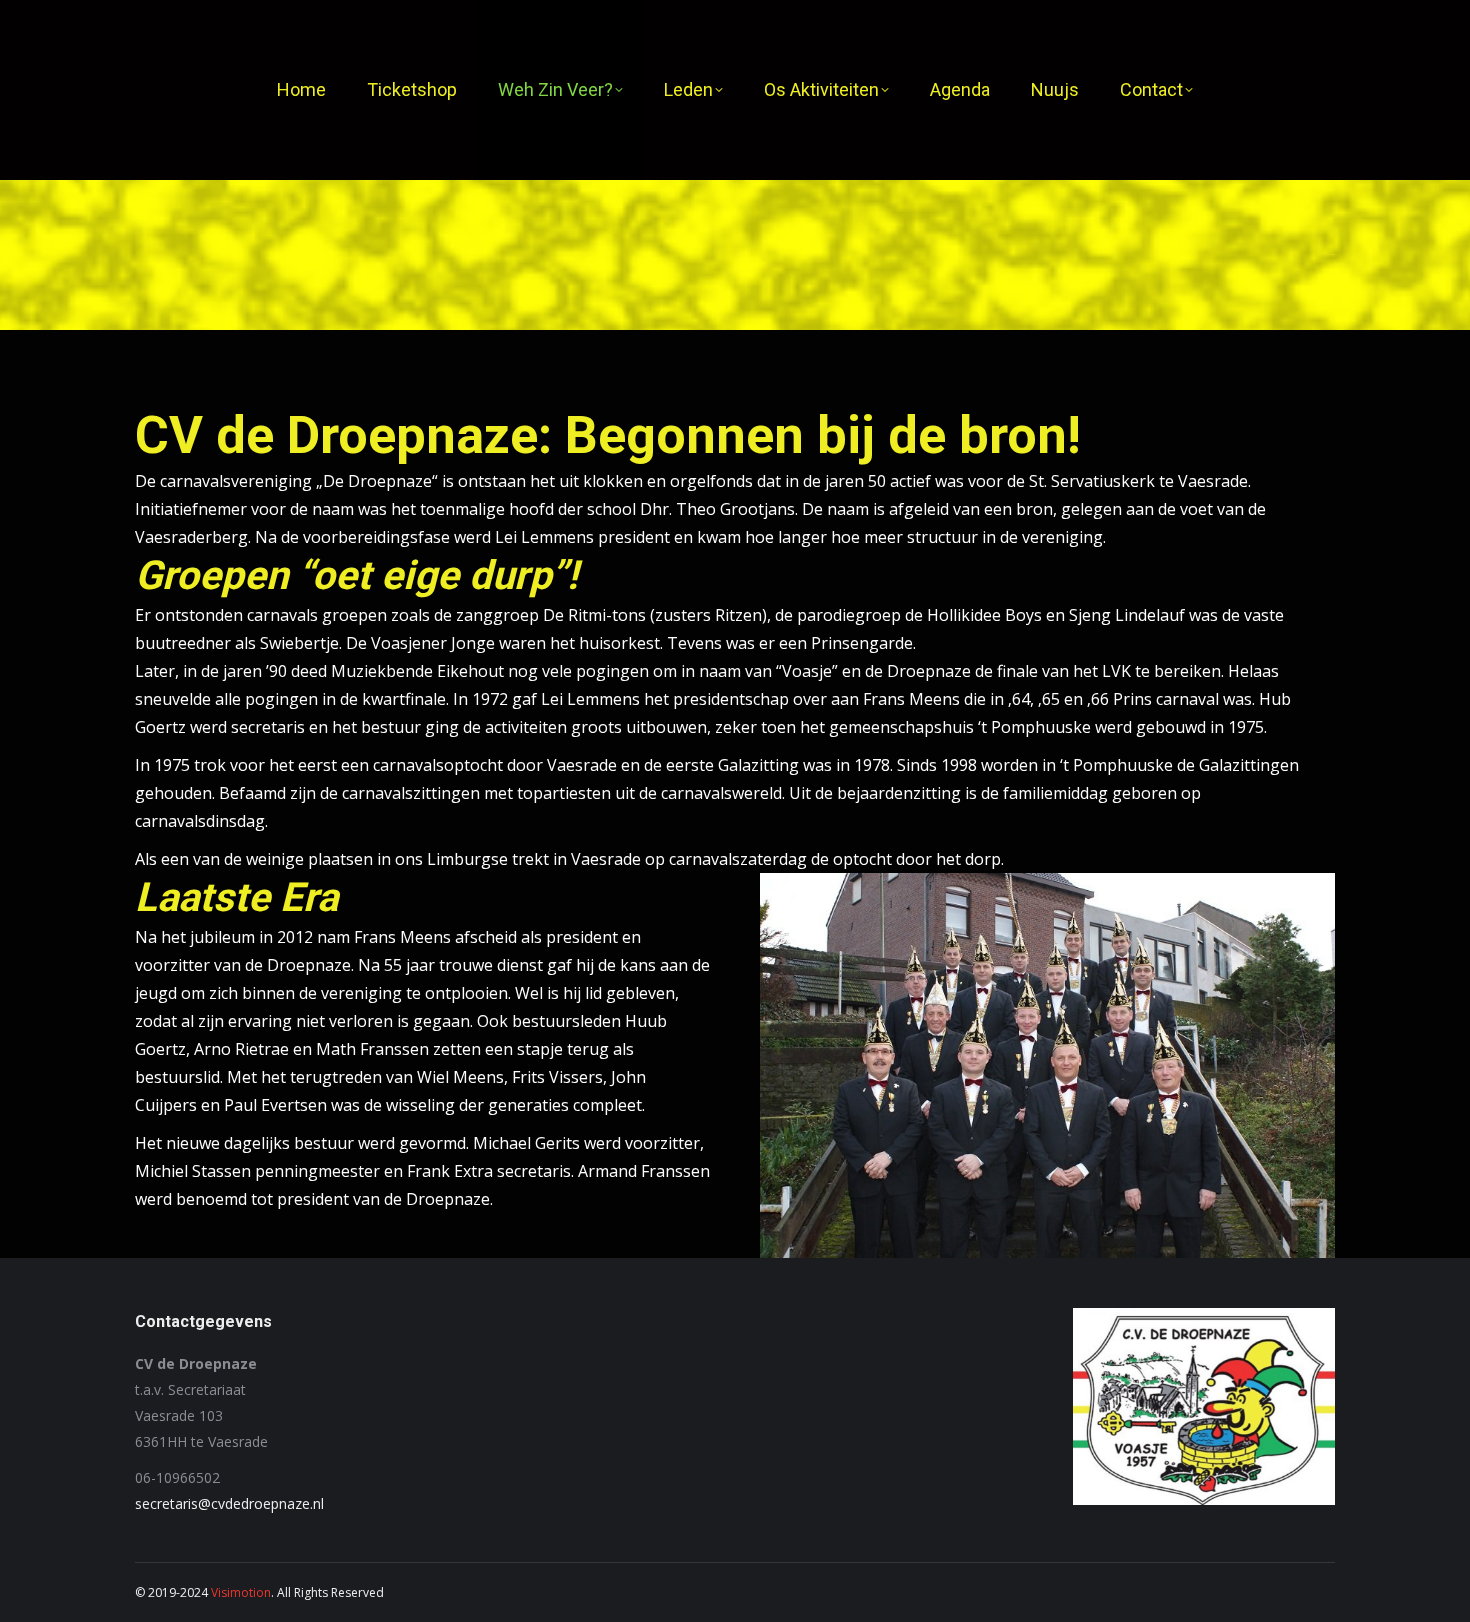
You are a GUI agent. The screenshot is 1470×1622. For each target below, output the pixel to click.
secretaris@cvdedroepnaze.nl (229, 1503)
